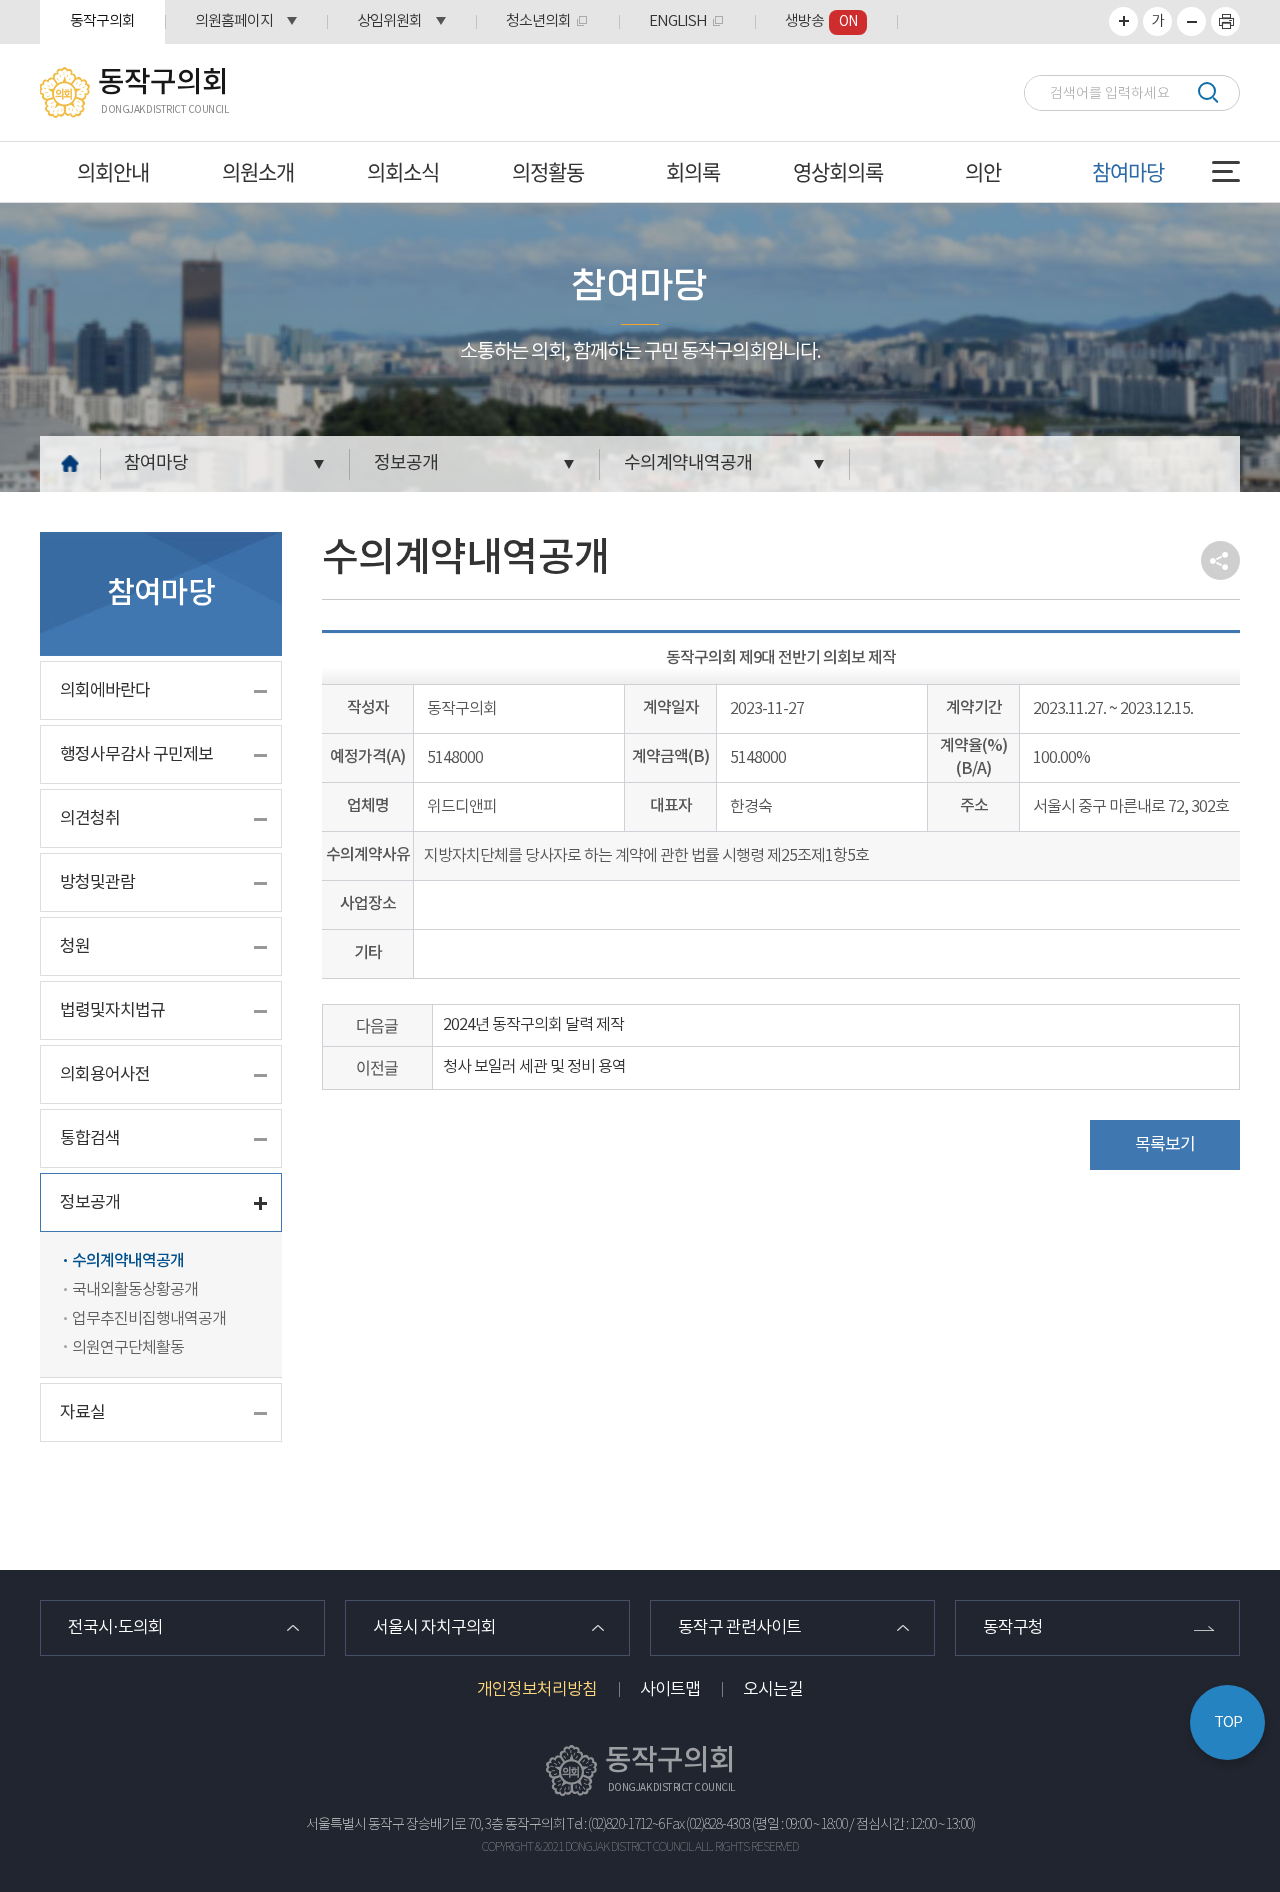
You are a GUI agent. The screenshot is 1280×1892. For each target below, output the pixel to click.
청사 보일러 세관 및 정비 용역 (534, 1067)
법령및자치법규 (112, 1011)
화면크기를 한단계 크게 (1123, 21)
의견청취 (90, 819)
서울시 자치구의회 (434, 1628)
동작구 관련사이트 (739, 1628)
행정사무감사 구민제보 (136, 755)
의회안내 (113, 171)
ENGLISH (678, 21)
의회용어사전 (105, 1075)
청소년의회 (538, 21)
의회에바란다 (105, 691)
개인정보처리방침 (537, 1690)
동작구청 (1013, 1628)
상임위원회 (389, 21)
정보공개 (406, 463)
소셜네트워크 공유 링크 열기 (1220, 560)
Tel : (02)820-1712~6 (615, 1825)
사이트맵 (670, 1690)
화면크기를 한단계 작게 (1191, 21)
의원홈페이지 (234, 21)
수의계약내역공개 (688, 463)
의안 (983, 171)
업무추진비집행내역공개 (149, 1319)
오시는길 (773, 1690)
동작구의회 (102, 21)
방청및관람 (97, 883)
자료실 (82, 1413)
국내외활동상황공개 (135, 1290)
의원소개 (258, 171)
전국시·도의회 (115, 1628)
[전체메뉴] (1226, 171)
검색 (1207, 92)
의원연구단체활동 (128, 1348)
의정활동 (548, 171)
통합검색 (90, 1139)
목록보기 (1165, 1145)
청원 (75, 947)
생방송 (821, 21)
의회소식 (403, 171)
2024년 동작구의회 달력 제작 (533, 1025)
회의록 (693, 171)
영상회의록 (838, 171)
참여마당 (1128, 171)
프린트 (1225, 21)
